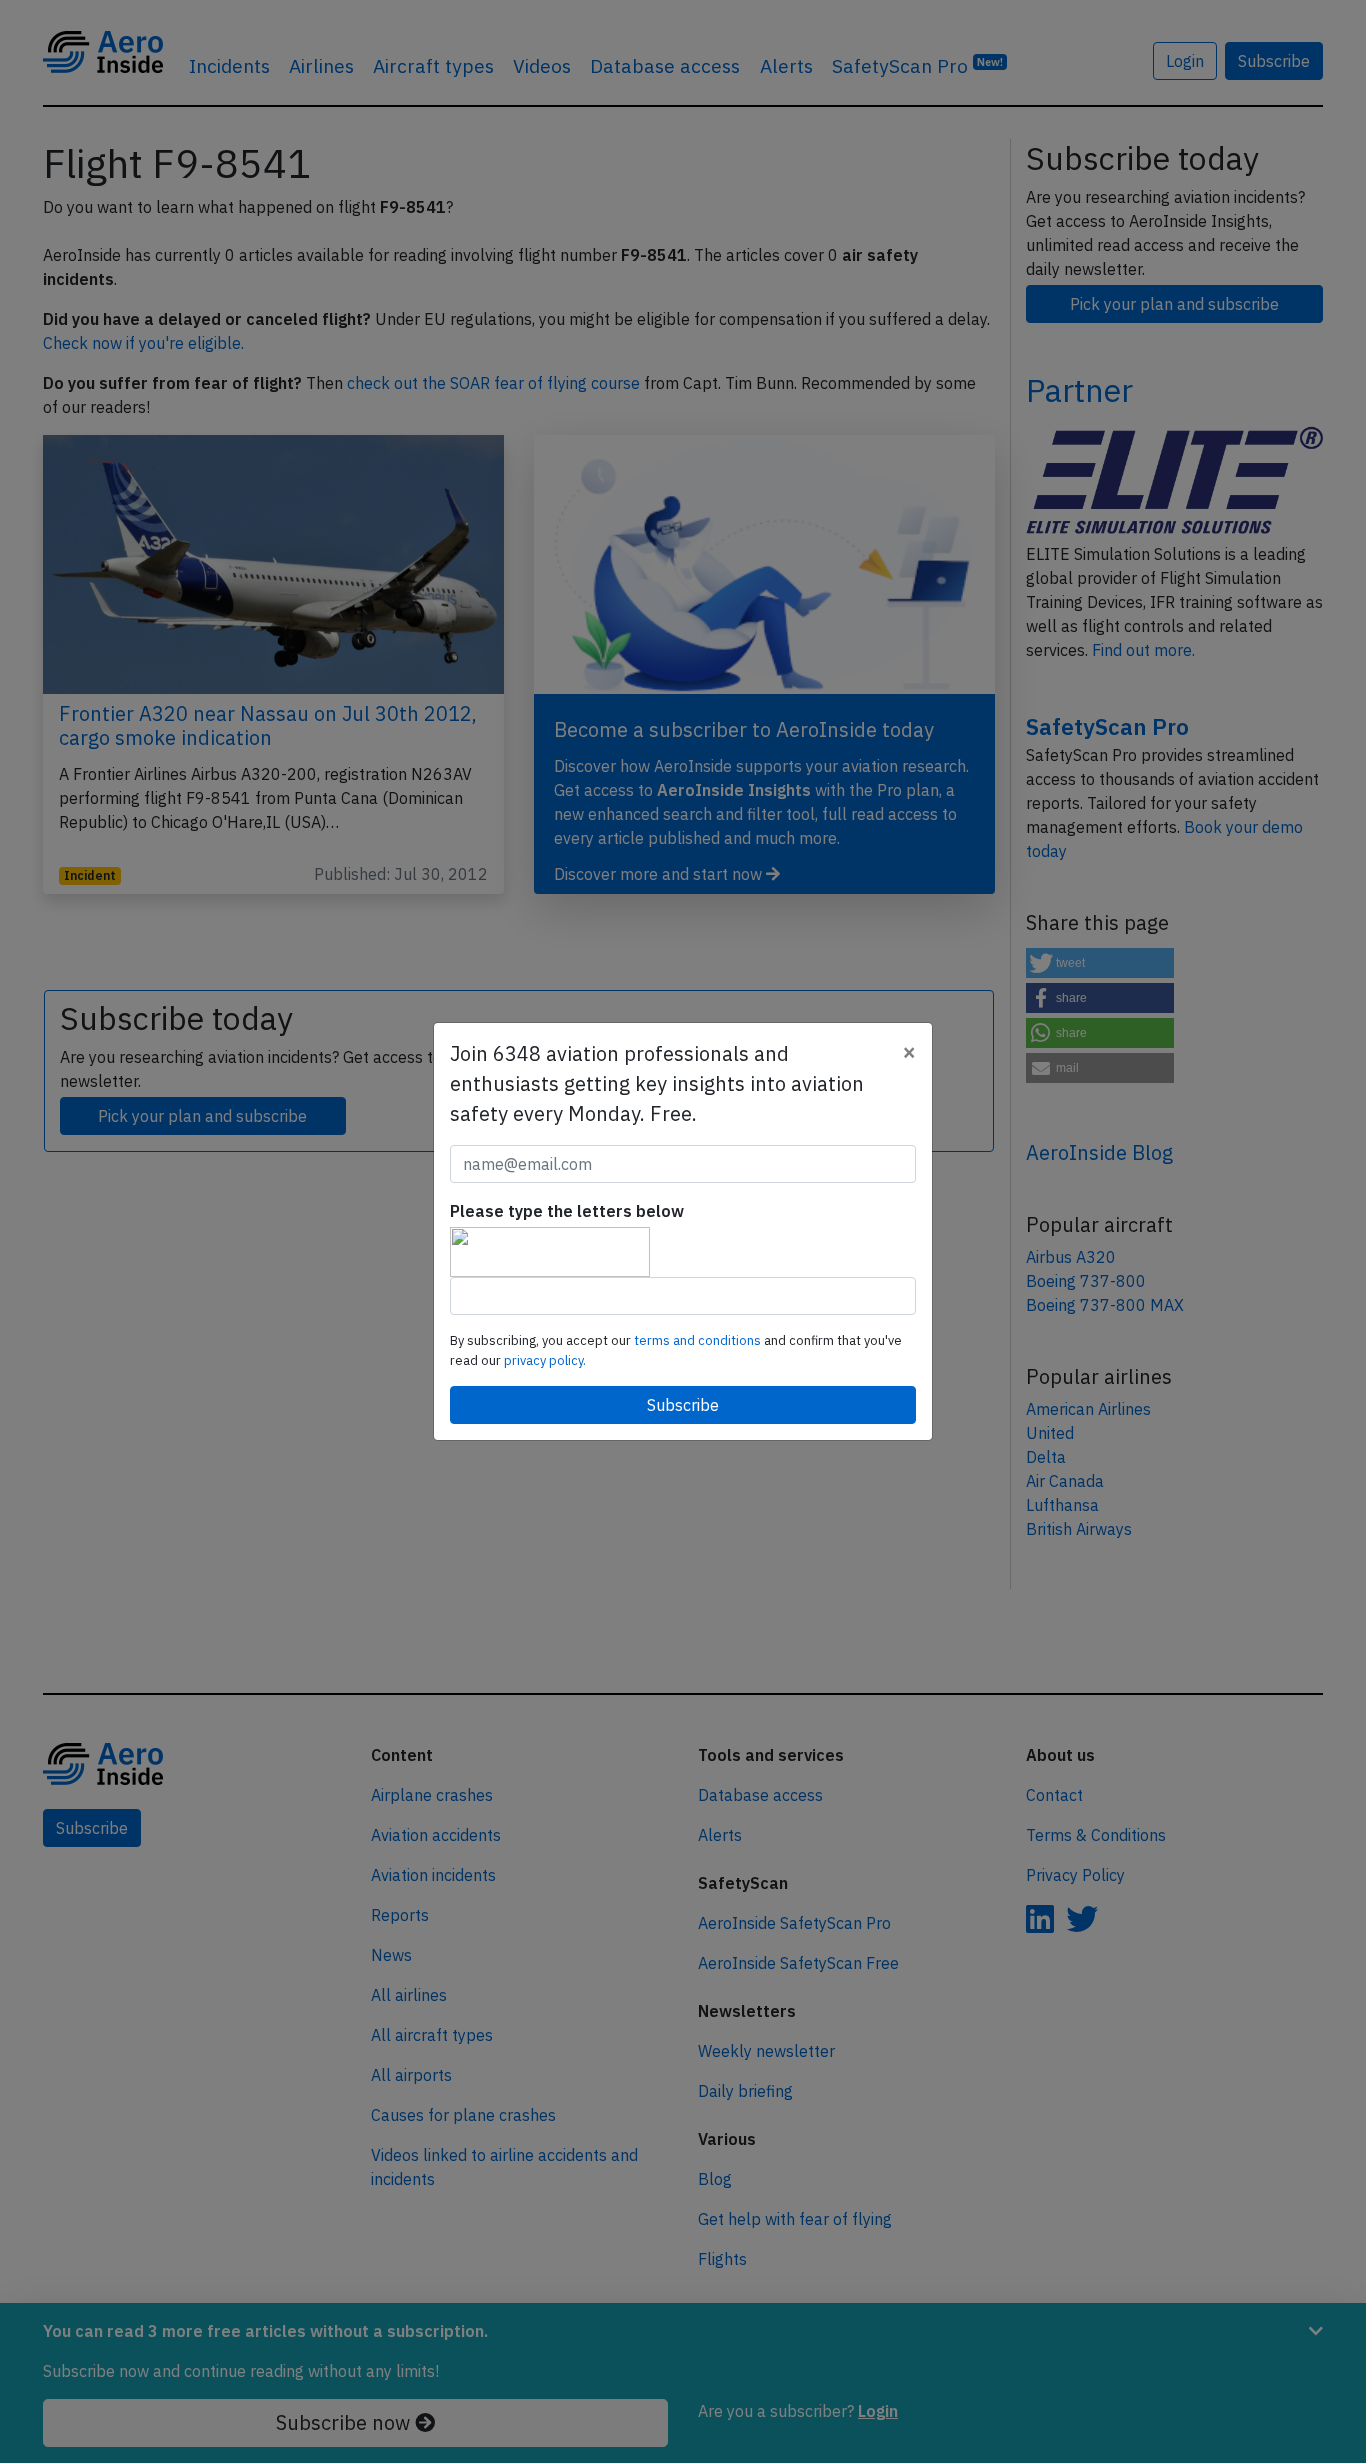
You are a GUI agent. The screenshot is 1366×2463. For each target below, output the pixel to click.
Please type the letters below (567, 1211)
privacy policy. (545, 1360)
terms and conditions (699, 1340)
